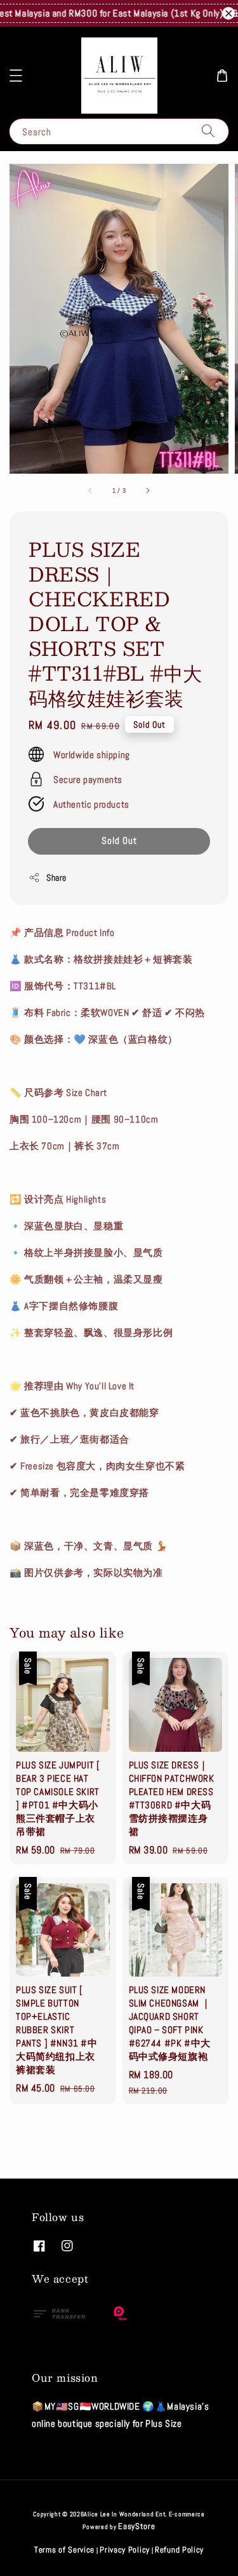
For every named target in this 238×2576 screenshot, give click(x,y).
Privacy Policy (125, 2550)
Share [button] (56, 878)
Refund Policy (179, 2550)
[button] (16, 76)
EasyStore (136, 2526)
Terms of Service (64, 2550)
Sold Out (119, 840)
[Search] (208, 131)
